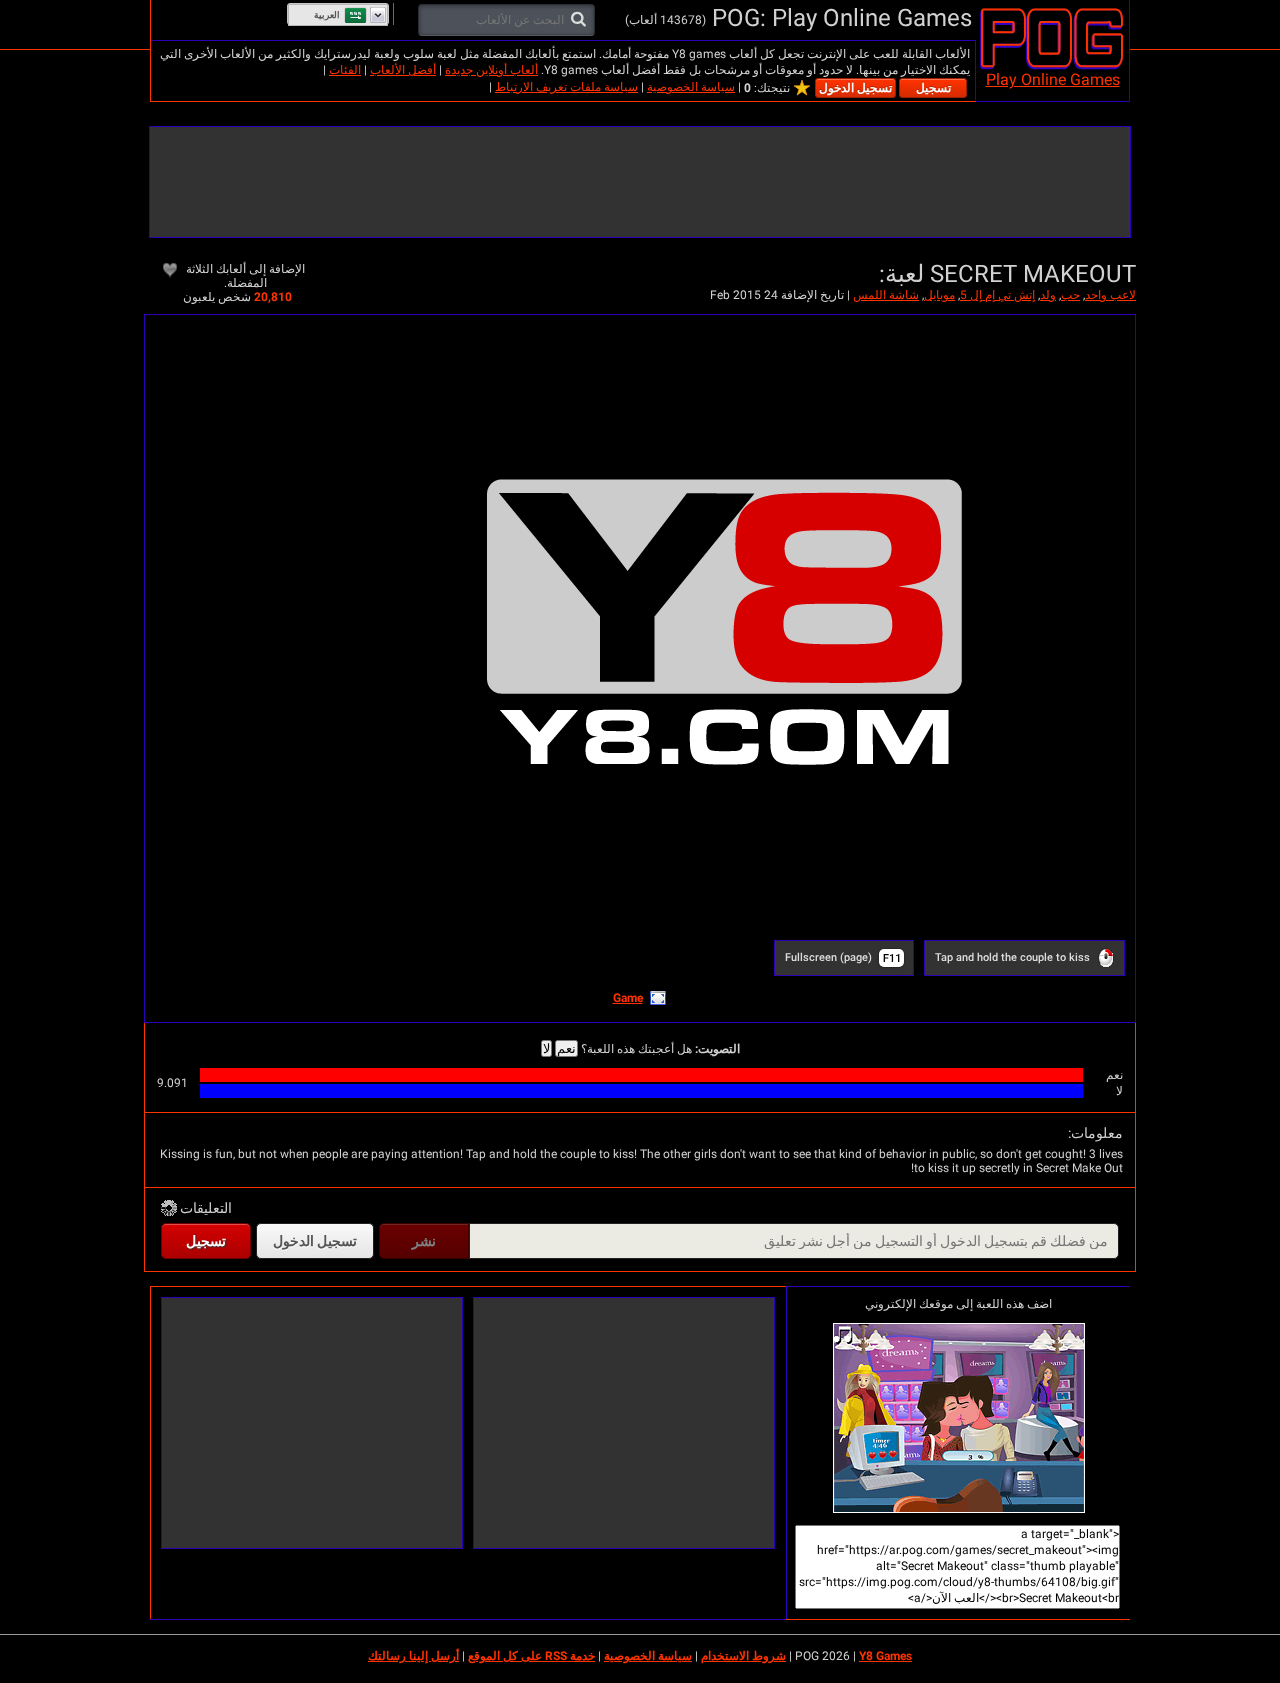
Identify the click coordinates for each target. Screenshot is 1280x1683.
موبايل (939, 295)
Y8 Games (885, 1656)
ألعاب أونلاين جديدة (491, 70)
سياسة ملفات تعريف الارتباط (566, 87)
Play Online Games (1053, 79)
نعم (566, 1048)
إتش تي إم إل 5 (997, 295)
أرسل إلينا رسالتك (413, 1656)
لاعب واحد (1110, 295)
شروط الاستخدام (743, 1656)
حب (1070, 295)
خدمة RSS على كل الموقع (531, 1656)
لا (546, 1048)
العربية (327, 15)
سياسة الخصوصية (691, 87)
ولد (1048, 295)
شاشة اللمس (886, 295)
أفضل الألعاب (403, 70)
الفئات (345, 70)
